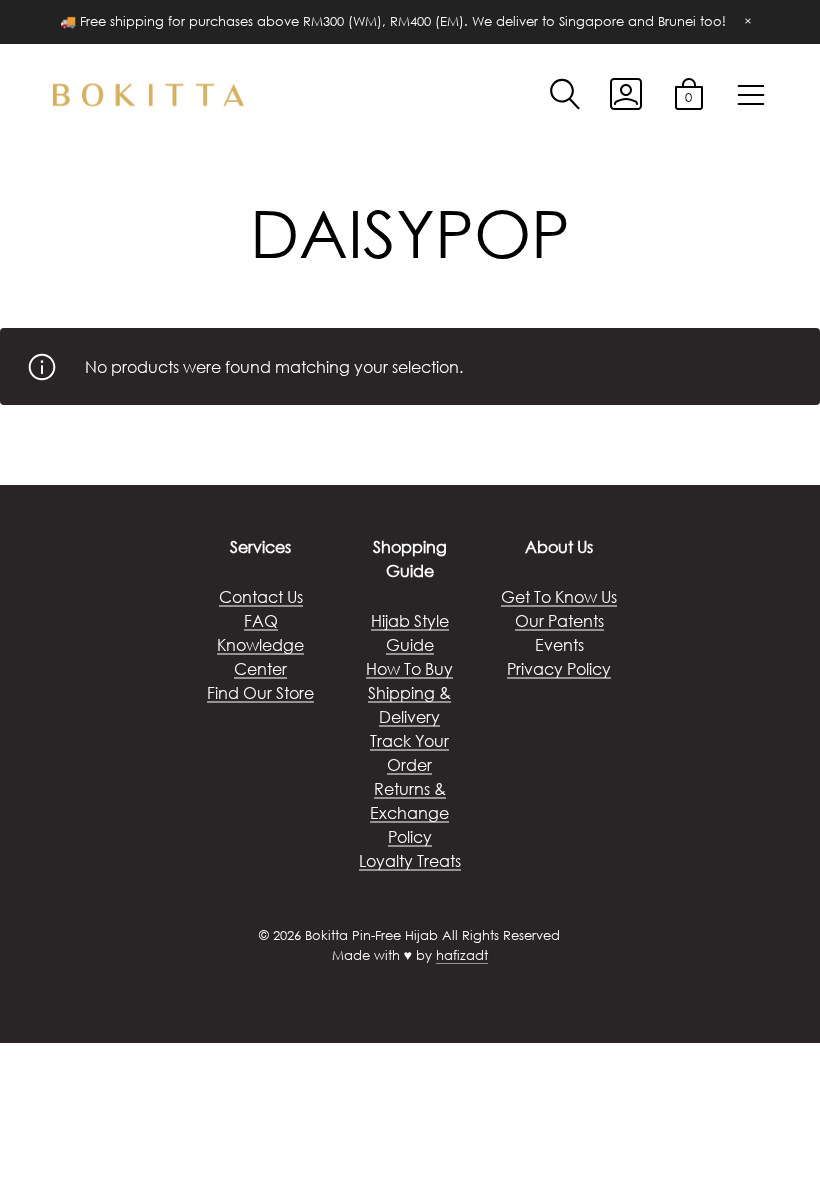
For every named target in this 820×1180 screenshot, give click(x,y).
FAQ (261, 620)
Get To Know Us (559, 596)
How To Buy (409, 668)
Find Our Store (260, 692)
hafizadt (462, 955)
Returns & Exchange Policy (409, 812)
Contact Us (261, 596)
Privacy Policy (559, 668)
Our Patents (559, 620)
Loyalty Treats (410, 860)
